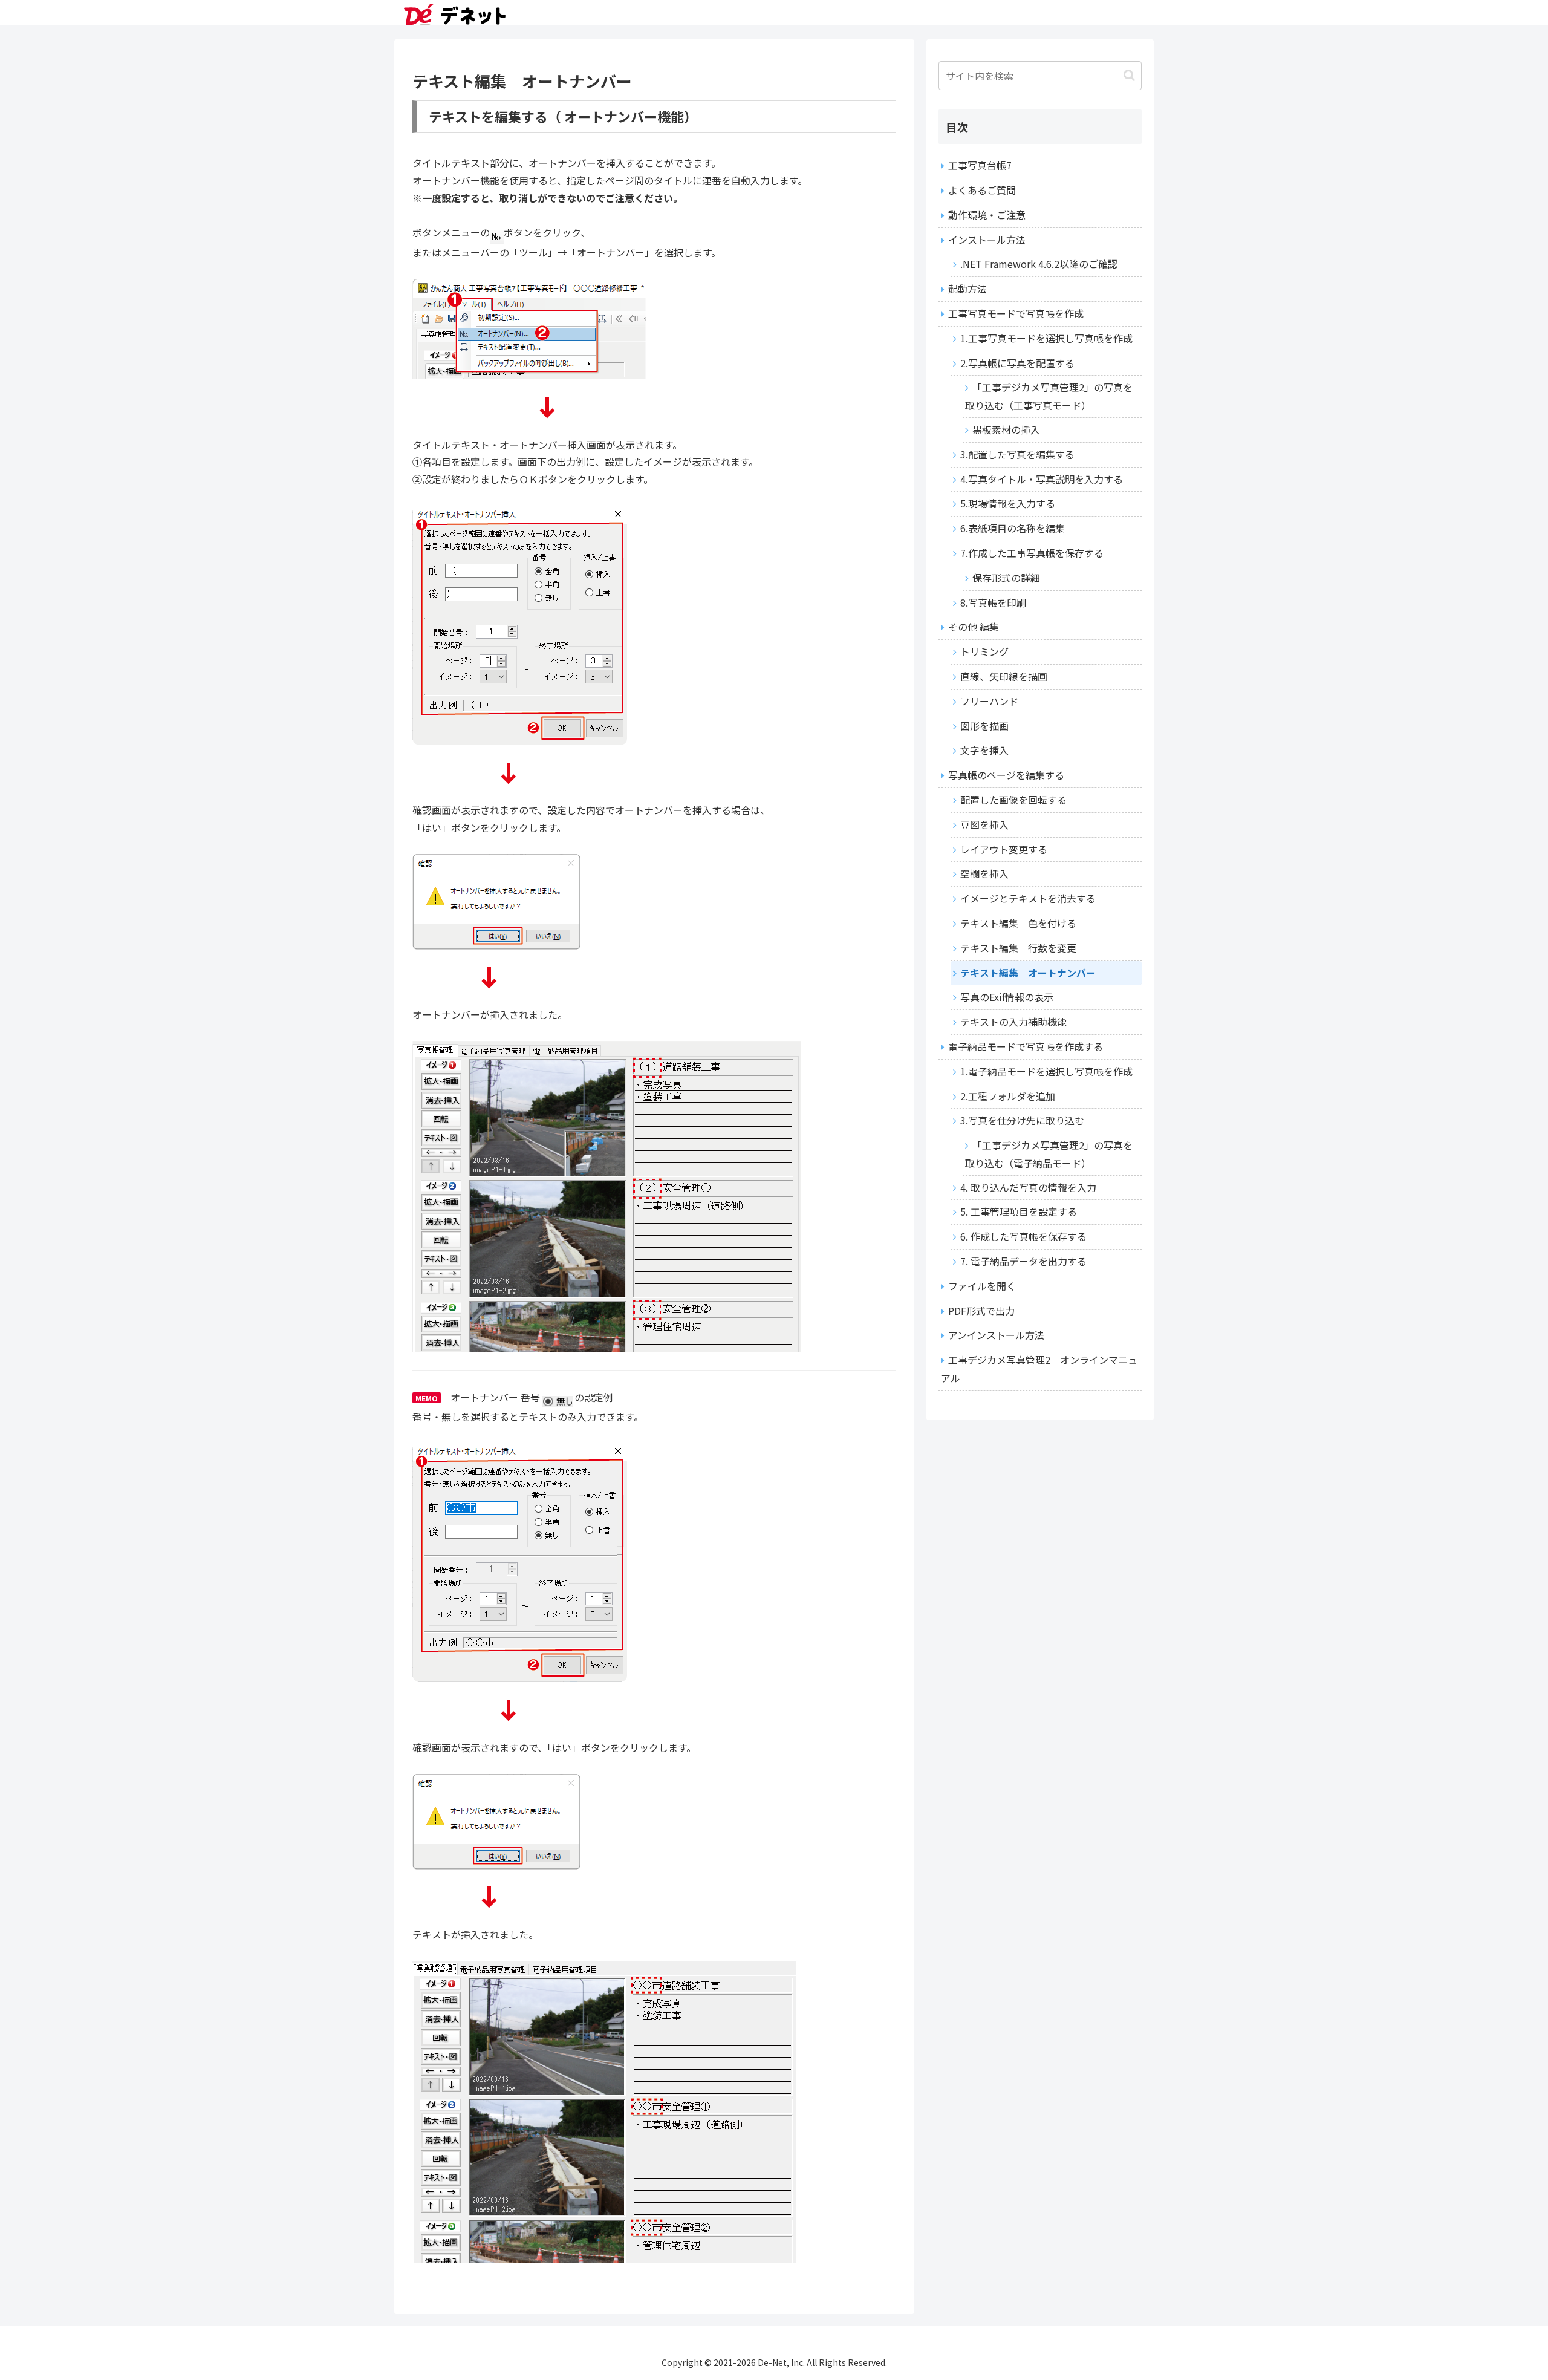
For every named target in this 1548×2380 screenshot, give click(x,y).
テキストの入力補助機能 (1013, 1022)
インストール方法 (987, 240)
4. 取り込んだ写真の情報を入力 (1028, 1187)
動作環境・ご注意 (987, 215)
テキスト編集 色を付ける (1018, 923)
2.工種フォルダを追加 (1008, 1096)
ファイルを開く (982, 1286)
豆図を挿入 (984, 824)
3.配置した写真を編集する (1017, 454)
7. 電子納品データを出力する (1023, 1261)
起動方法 (968, 289)
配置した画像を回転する (1013, 800)
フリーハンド (989, 701)
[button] (1129, 75)
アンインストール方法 (996, 1335)
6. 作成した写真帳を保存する (1023, 1236)
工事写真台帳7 (980, 165)
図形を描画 (984, 726)
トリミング (984, 651)
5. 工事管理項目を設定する (1019, 1211)
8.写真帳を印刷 (993, 602)
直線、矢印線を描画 (1004, 676)
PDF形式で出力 (981, 1311)
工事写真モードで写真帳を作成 (1016, 313)
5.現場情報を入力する (1008, 503)
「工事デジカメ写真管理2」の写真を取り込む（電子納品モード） (1049, 1154)
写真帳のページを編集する (1006, 775)
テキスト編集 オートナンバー (1028, 973)
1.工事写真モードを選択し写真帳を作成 (1046, 338)
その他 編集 (974, 627)
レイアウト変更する (1004, 849)
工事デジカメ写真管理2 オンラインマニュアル (1039, 1369)
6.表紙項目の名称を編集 (1013, 528)
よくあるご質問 (982, 190)
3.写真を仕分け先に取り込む (1022, 1120)
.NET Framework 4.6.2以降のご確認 (1039, 264)
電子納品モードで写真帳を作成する (1026, 1046)
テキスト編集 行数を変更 (1018, 948)
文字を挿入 (984, 750)
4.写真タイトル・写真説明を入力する (1042, 479)
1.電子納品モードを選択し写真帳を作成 (1046, 1071)
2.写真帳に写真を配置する (1017, 363)
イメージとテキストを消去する (1028, 898)
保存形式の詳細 (1006, 578)
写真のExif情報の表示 (1007, 997)
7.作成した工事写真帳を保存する (1032, 553)
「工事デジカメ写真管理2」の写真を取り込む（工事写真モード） (1049, 396)
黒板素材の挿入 (1006, 429)
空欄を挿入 (984, 873)
